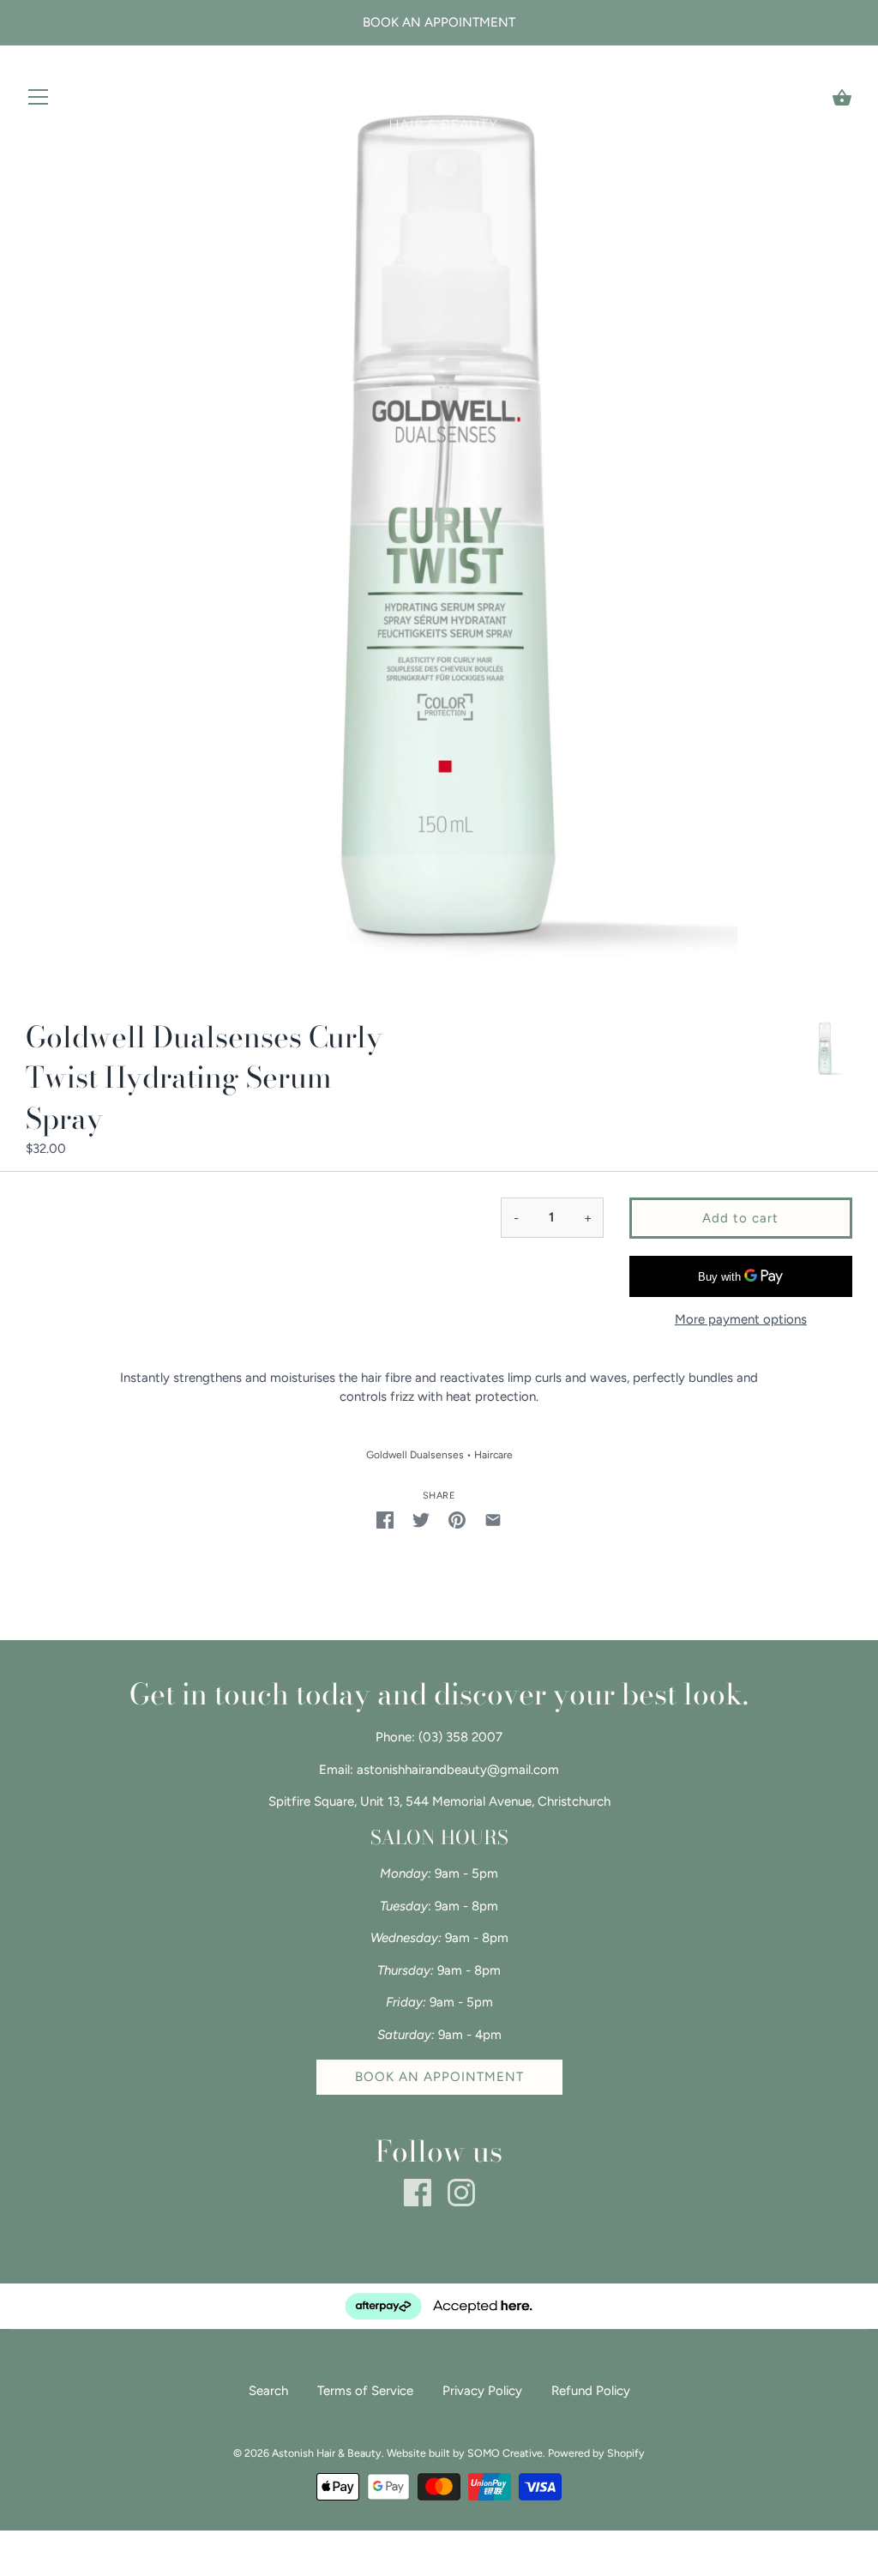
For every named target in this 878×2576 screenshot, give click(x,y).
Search (268, 2391)
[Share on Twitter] (421, 1520)
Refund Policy (591, 2391)
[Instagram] (461, 2191)
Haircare (493, 1455)
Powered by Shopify (596, 2453)
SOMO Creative (505, 2453)
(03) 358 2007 (460, 1737)
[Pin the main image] (457, 1520)
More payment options (741, 1319)
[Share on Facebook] (385, 1520)
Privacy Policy (482, 2391)
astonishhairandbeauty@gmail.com (458, 1770)
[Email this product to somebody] (493, 1520)
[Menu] (39, 101)
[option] (824, 1051)
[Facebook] (418, 2191)
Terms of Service (365, 2391)
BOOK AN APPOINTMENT (439, 2077)
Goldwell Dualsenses (415, 1455)
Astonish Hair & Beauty (327, 2453)
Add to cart (740, 1218)
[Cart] (842, 98)
